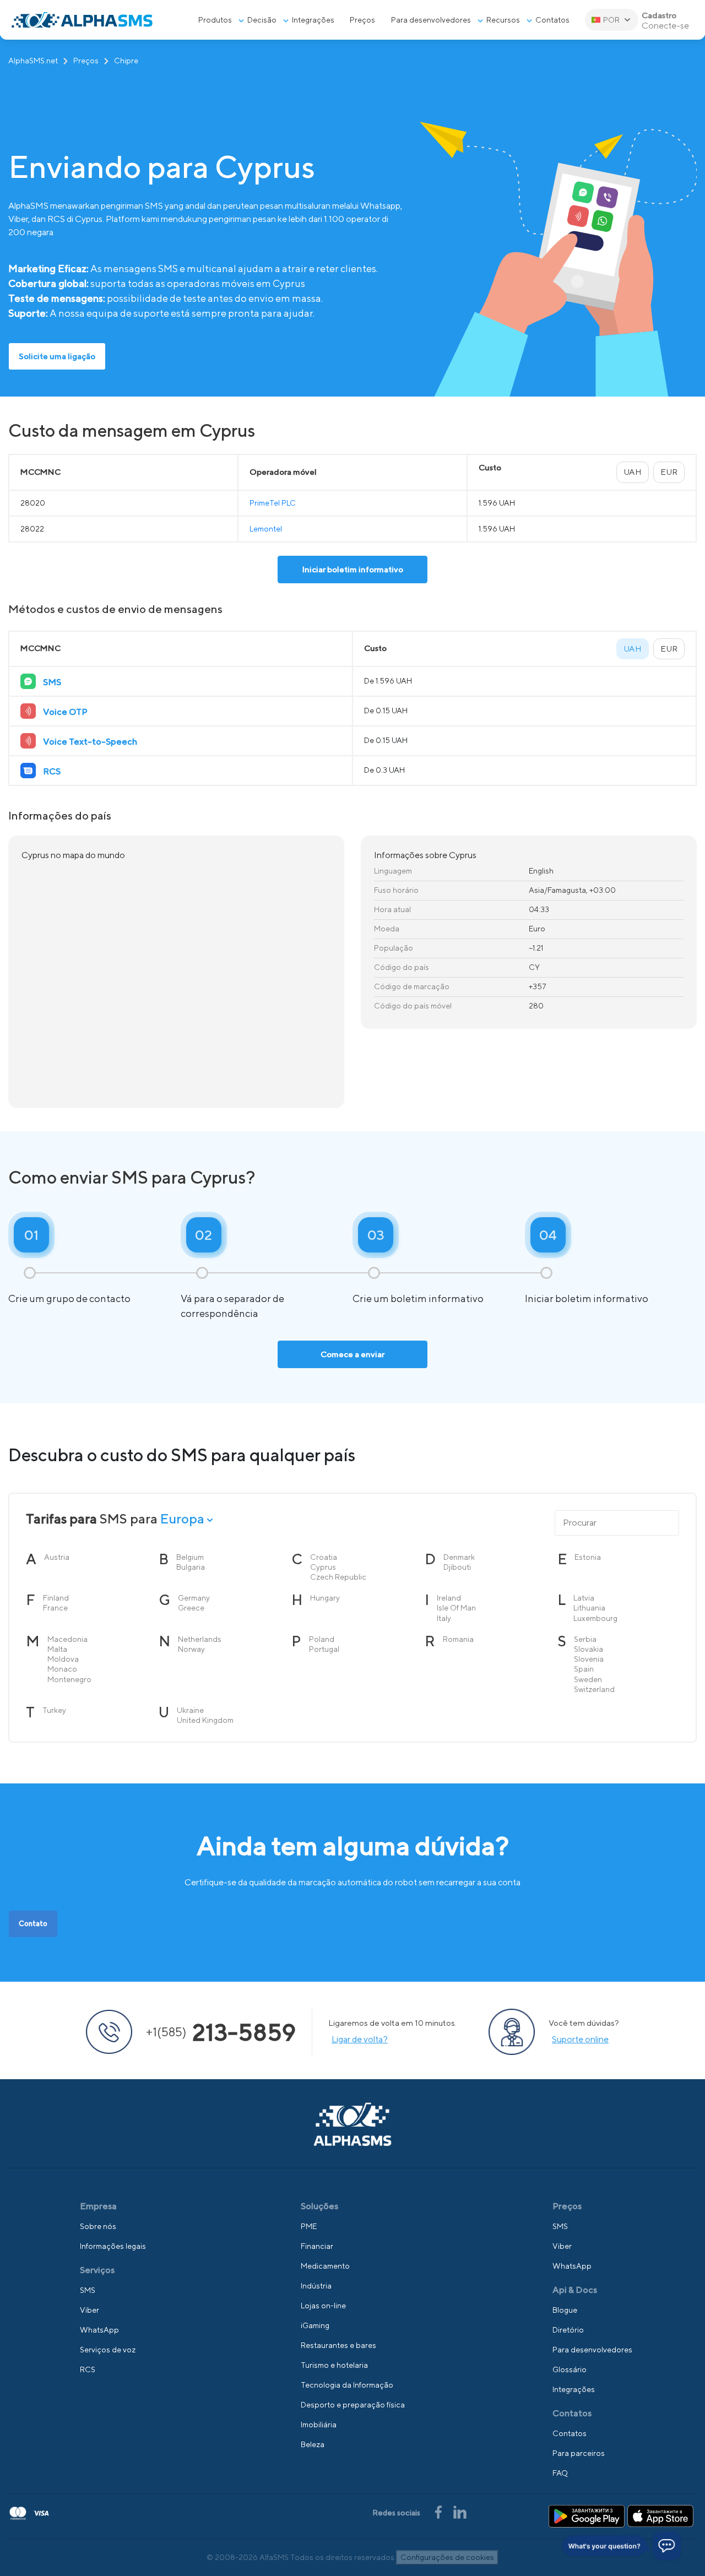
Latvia (584, 1598)
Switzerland (594, 1689)
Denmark (459, 1557)
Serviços (97, 2270)
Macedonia (67, 1639)
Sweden (588, 1679)
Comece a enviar (352, 1354)
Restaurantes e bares (338, 2345)
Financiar (317, 2246)
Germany (194, 1598)
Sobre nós (98, 2226)
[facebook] (439, 2511)
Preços (86, 61)
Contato (33, 1924)
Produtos (215, 20)
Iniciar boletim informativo (353, 569)
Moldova (63, 1659)
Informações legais (113, 2246)
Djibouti (457, 1567)
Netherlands (200, 1639)
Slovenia (589, 1659)
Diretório (568, 2330)
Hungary (325, 1598)
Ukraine (190, 1710)
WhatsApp (99, 2330)
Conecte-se (665, 26)
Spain (584, 1669)
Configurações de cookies (447, 2557)
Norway (191, 1649)
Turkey (54, 1710)
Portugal (324, 1649)
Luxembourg (595, 1618)
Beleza (313, 2444)
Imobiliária (319, 2425)
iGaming (315, 2325)
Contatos (552, 20)
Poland (322, 1639)
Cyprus (323, 1567)
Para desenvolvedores (431, 20)
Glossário (570, 2369)
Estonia (588, 1557)
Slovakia (589, 1649)
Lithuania (589, 1608)
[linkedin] (460, 2511)
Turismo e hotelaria (334, 2365)
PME (309, 2226)
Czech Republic (338, 1577)
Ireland (449, 1598)
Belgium (190, 1557)
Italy (444, 1618)
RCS (88, 2369)
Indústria (316, 2286)
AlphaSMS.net (33, 61)
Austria (57, 1557)
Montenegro (69, 1679)
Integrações (313, 20)
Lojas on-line (323, 2306)
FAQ (560, 2473)
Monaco (62, 1669)
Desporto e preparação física (353, 2405)
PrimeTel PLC (273, 503)
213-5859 (221, 2032)
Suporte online (580, 2039)
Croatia (324, 1557)
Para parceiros (579, 2453)
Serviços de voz (108, 2350)
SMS (88, 2290)
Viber (90, 2310)
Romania (458, 1639)
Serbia (585, 1639)
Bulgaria (191, 1567)
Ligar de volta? (360, 2039)
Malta (57, 1649)
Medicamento (325, 2266)
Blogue (565, 2310)
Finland (56, 1598)
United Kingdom (205, 1720)
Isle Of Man (456, 1608)
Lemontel (266, 529)
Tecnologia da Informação (347, 2385)
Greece (191, 1608)
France (55, 1608)
